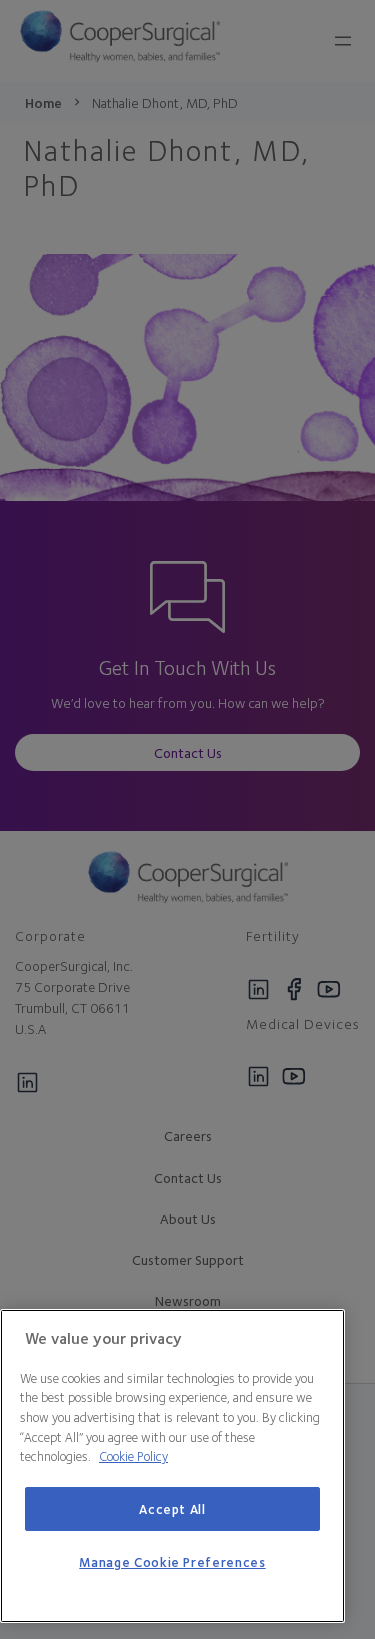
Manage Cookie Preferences (172, 1562)
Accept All (172, 1509)
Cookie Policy (133, 1456)
